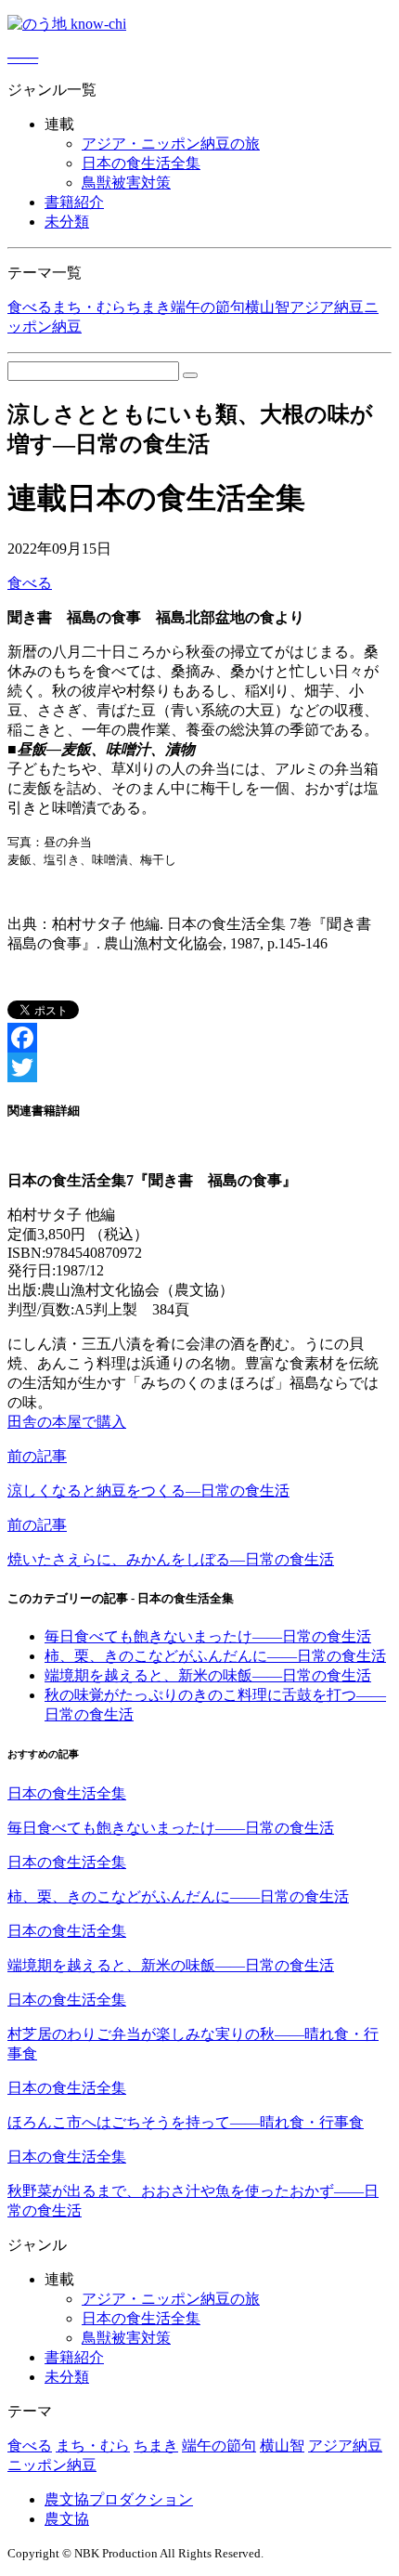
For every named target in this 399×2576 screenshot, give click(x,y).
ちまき (148, 307)
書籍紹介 (74, 202)
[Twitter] (199, 1067)
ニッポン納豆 (52, 2465)
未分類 (67, 222)
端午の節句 (208, 307)
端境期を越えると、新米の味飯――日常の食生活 (208, 1675)
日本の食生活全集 (141, 163)
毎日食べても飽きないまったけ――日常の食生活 (208, 1636)
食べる (30, 307)
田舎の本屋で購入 (67, 1422)
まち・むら (89, 307)
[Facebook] (199, 1038)
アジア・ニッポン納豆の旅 (171, 144)
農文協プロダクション (119, 2499)
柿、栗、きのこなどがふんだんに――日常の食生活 (215, 1656)
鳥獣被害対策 (126, 183)
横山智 (267, 307)
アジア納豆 (327, 307)
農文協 (67, 2519)
